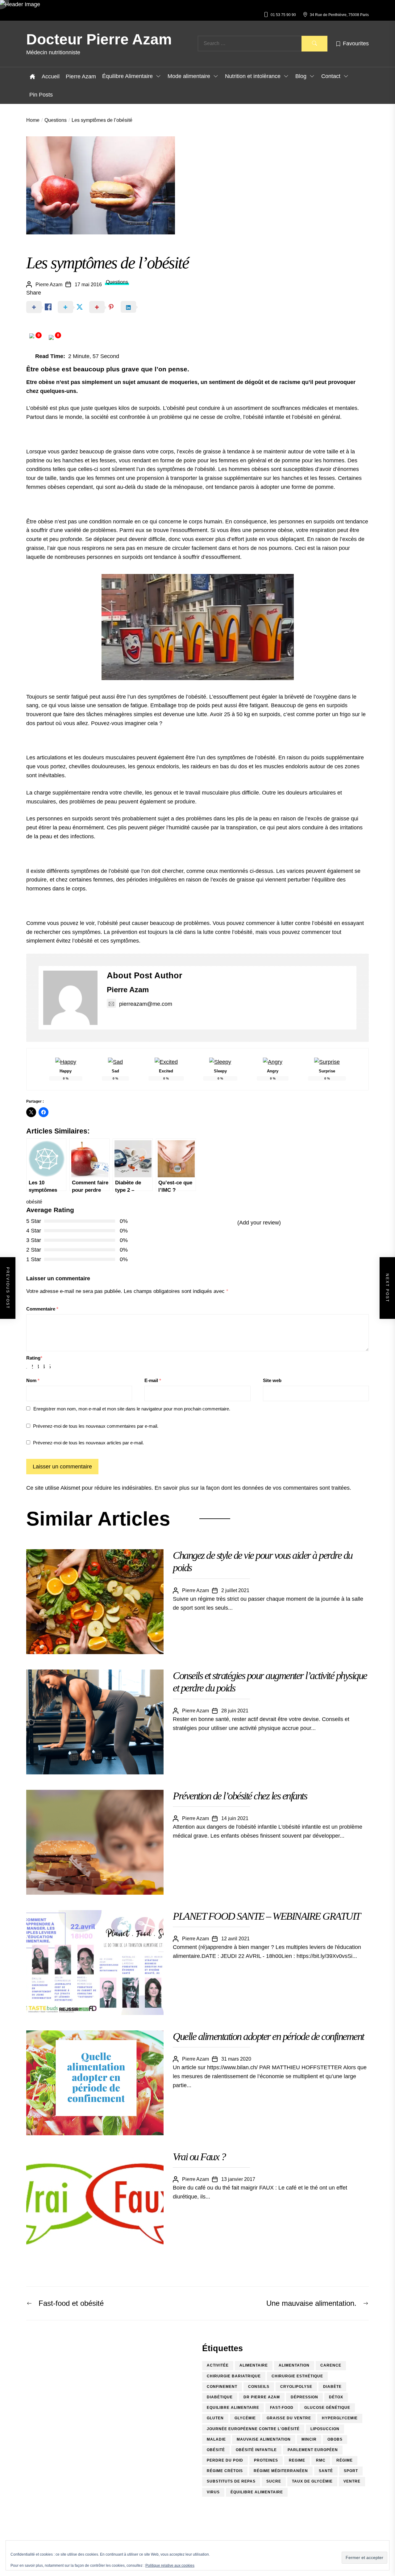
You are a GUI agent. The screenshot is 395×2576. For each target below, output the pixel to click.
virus (213, 2492)
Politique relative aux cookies (170, 2566)
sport (351, 2471)
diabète (332, 2387)
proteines (266, 2460)
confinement (222, 2387)
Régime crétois (225, 2471)
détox (336, 2397)
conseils (259, 2387)
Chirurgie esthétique (297, 2376)
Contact (331, 76)
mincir (309, 2439)
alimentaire (254, 2365)
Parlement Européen (313, 2450)
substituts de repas (231, 2481)
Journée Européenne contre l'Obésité (253, 2429)
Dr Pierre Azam (262, 2397)
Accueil (51, 76)
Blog (301, 76)
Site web (272, 1380)
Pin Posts (41, 95)
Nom (33, 1380)
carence (331, 2365)
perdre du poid (225, 2460)
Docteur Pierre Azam (99, 39)
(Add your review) (259, 1223)
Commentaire (42, 1309)
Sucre (274, 2481)
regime (297, 2460)
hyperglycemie (340, 2418)
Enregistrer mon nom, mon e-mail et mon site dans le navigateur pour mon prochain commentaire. (132, 1409)
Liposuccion (325, 2429)
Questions (117, 282)
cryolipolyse (296, 2387)
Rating (34, 1358)
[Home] (32, 76)
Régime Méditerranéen (281, 2471)
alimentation (294, 2365)
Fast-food (282, 2408)
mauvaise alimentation (264, 2439)
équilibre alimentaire (257, 2492)
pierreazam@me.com (146, 1004)
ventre (352, 2481)
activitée (218, 2365)
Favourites (356, 43)
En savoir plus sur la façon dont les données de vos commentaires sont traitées (252, 1488)
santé (326, 2471)
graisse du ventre (289, 2418)
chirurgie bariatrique (234, 2376)
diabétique (220, 2397)
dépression (304, 2397)
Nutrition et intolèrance (253, 76)
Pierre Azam (81, 76)
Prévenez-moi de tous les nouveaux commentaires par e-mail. (96, 1426)
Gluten (215, 2418)
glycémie (245, 2418)
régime (345, 2460)
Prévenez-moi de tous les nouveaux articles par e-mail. (88, 1443)
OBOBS (335, 2439)
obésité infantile (256, 2450)
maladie (216, 2439)
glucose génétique (327, 2408)
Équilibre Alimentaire (127, 76)
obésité (34, 1202)
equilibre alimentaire (233, 2408)
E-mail (153, 1380)
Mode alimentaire (189, 76)
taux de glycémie (312, 2481)
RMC (321, 2460)
